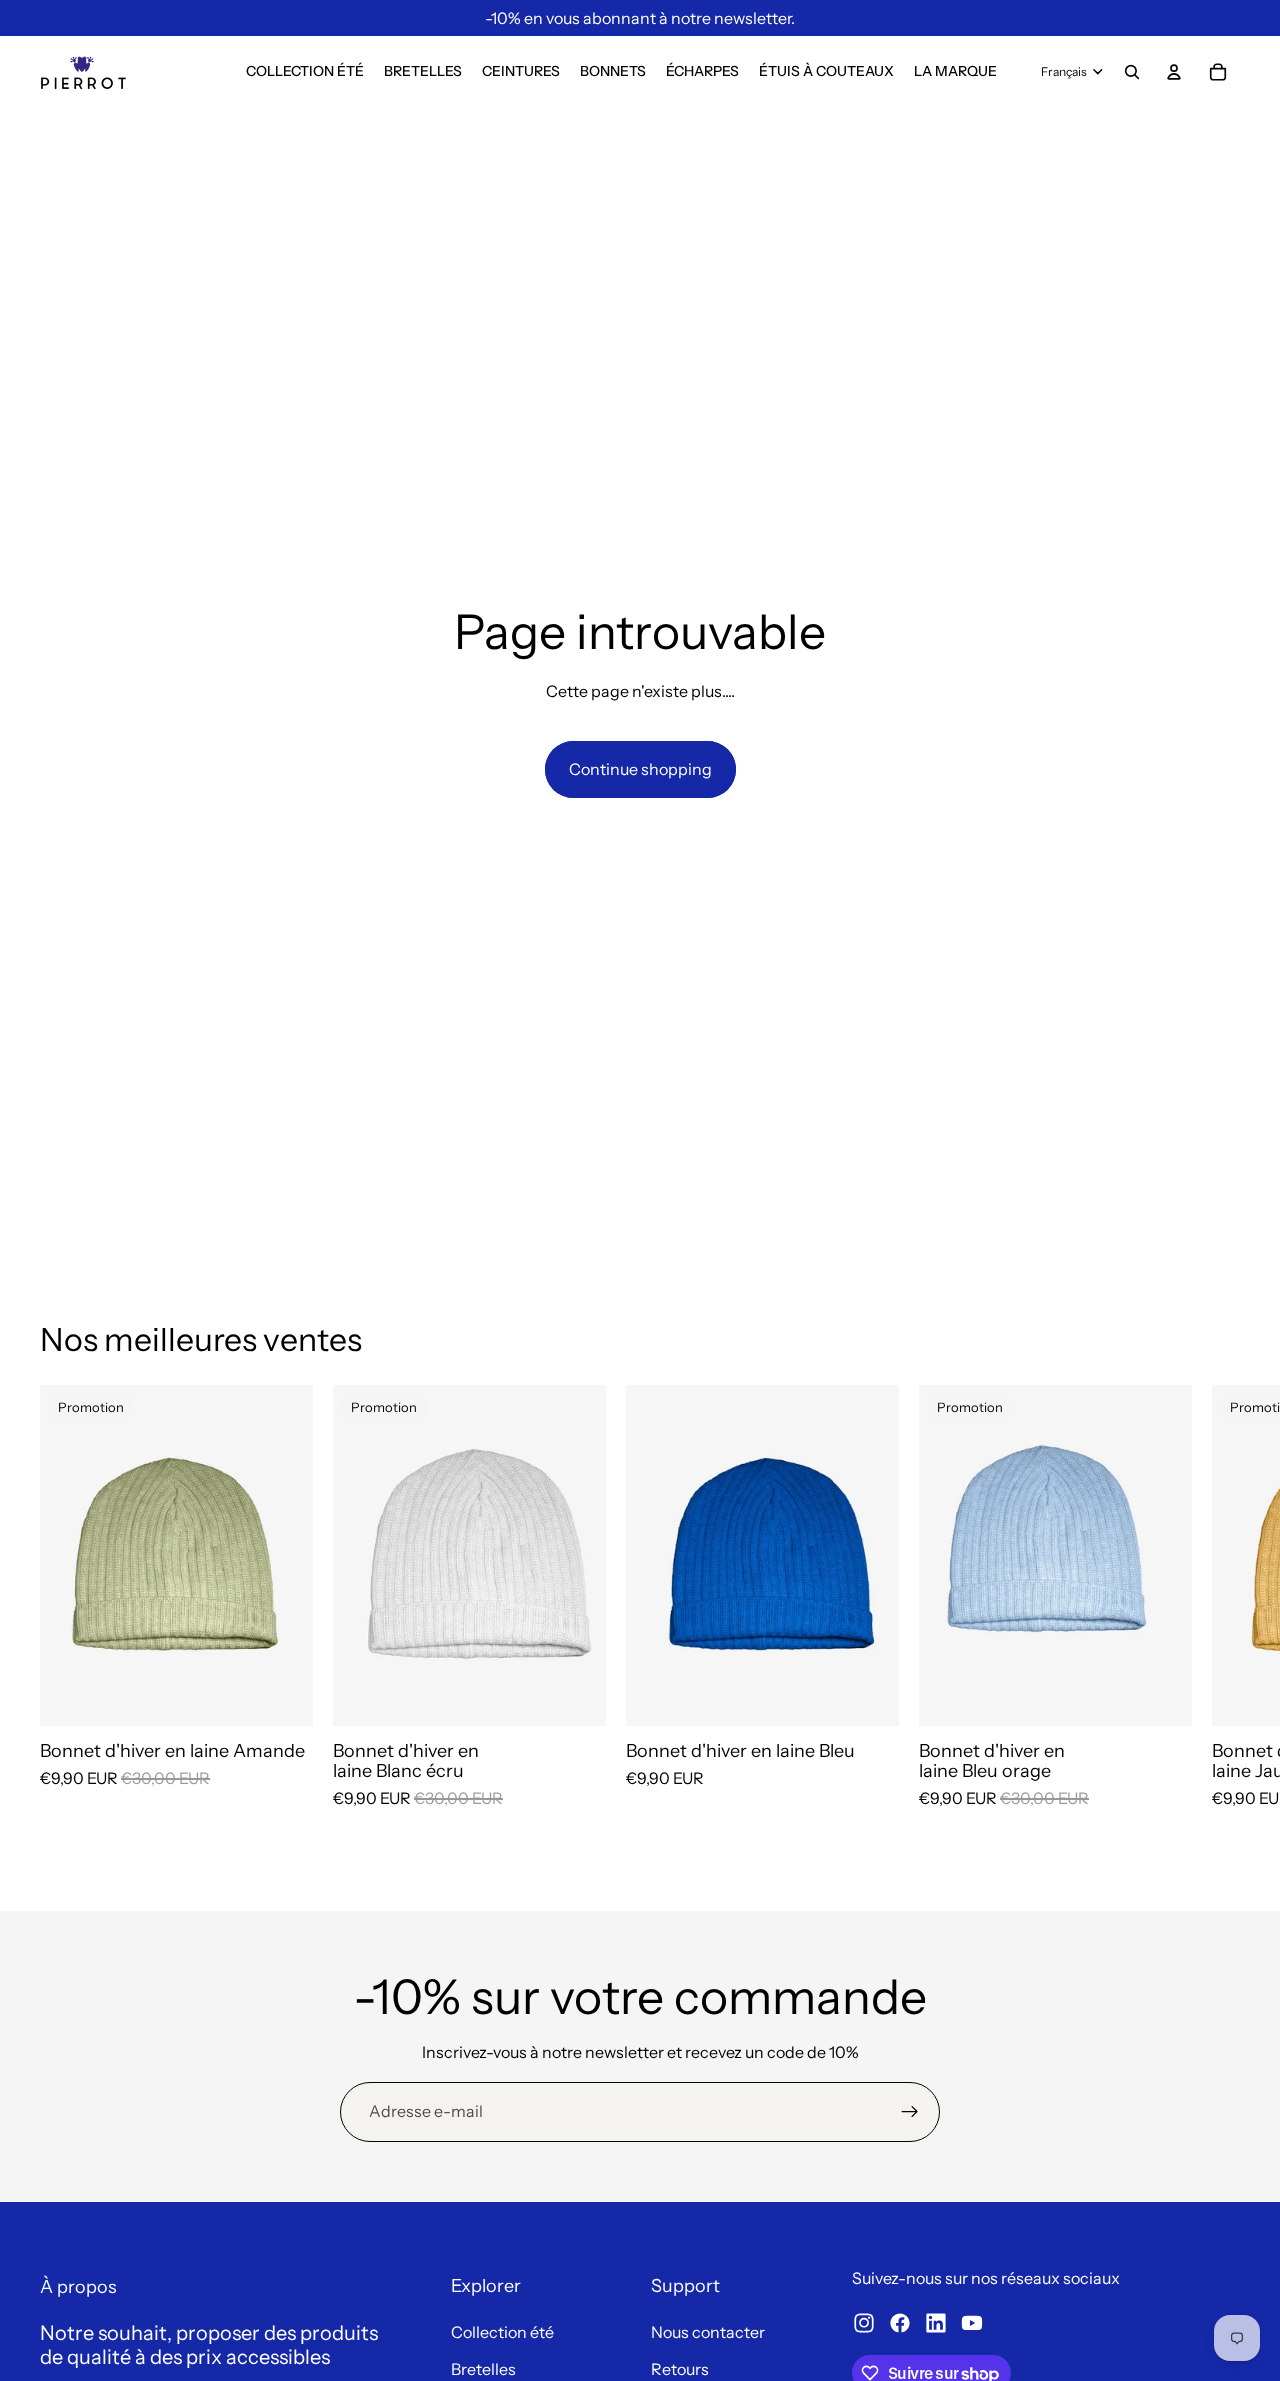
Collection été (502, 2332)
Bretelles (483, 2369)
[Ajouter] (282, 1695)
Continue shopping (640, 769)
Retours (680, 2369)
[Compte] (1174, 72)
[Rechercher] (1132, 72)
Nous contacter (708, 2332)
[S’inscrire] (910, 2112)
